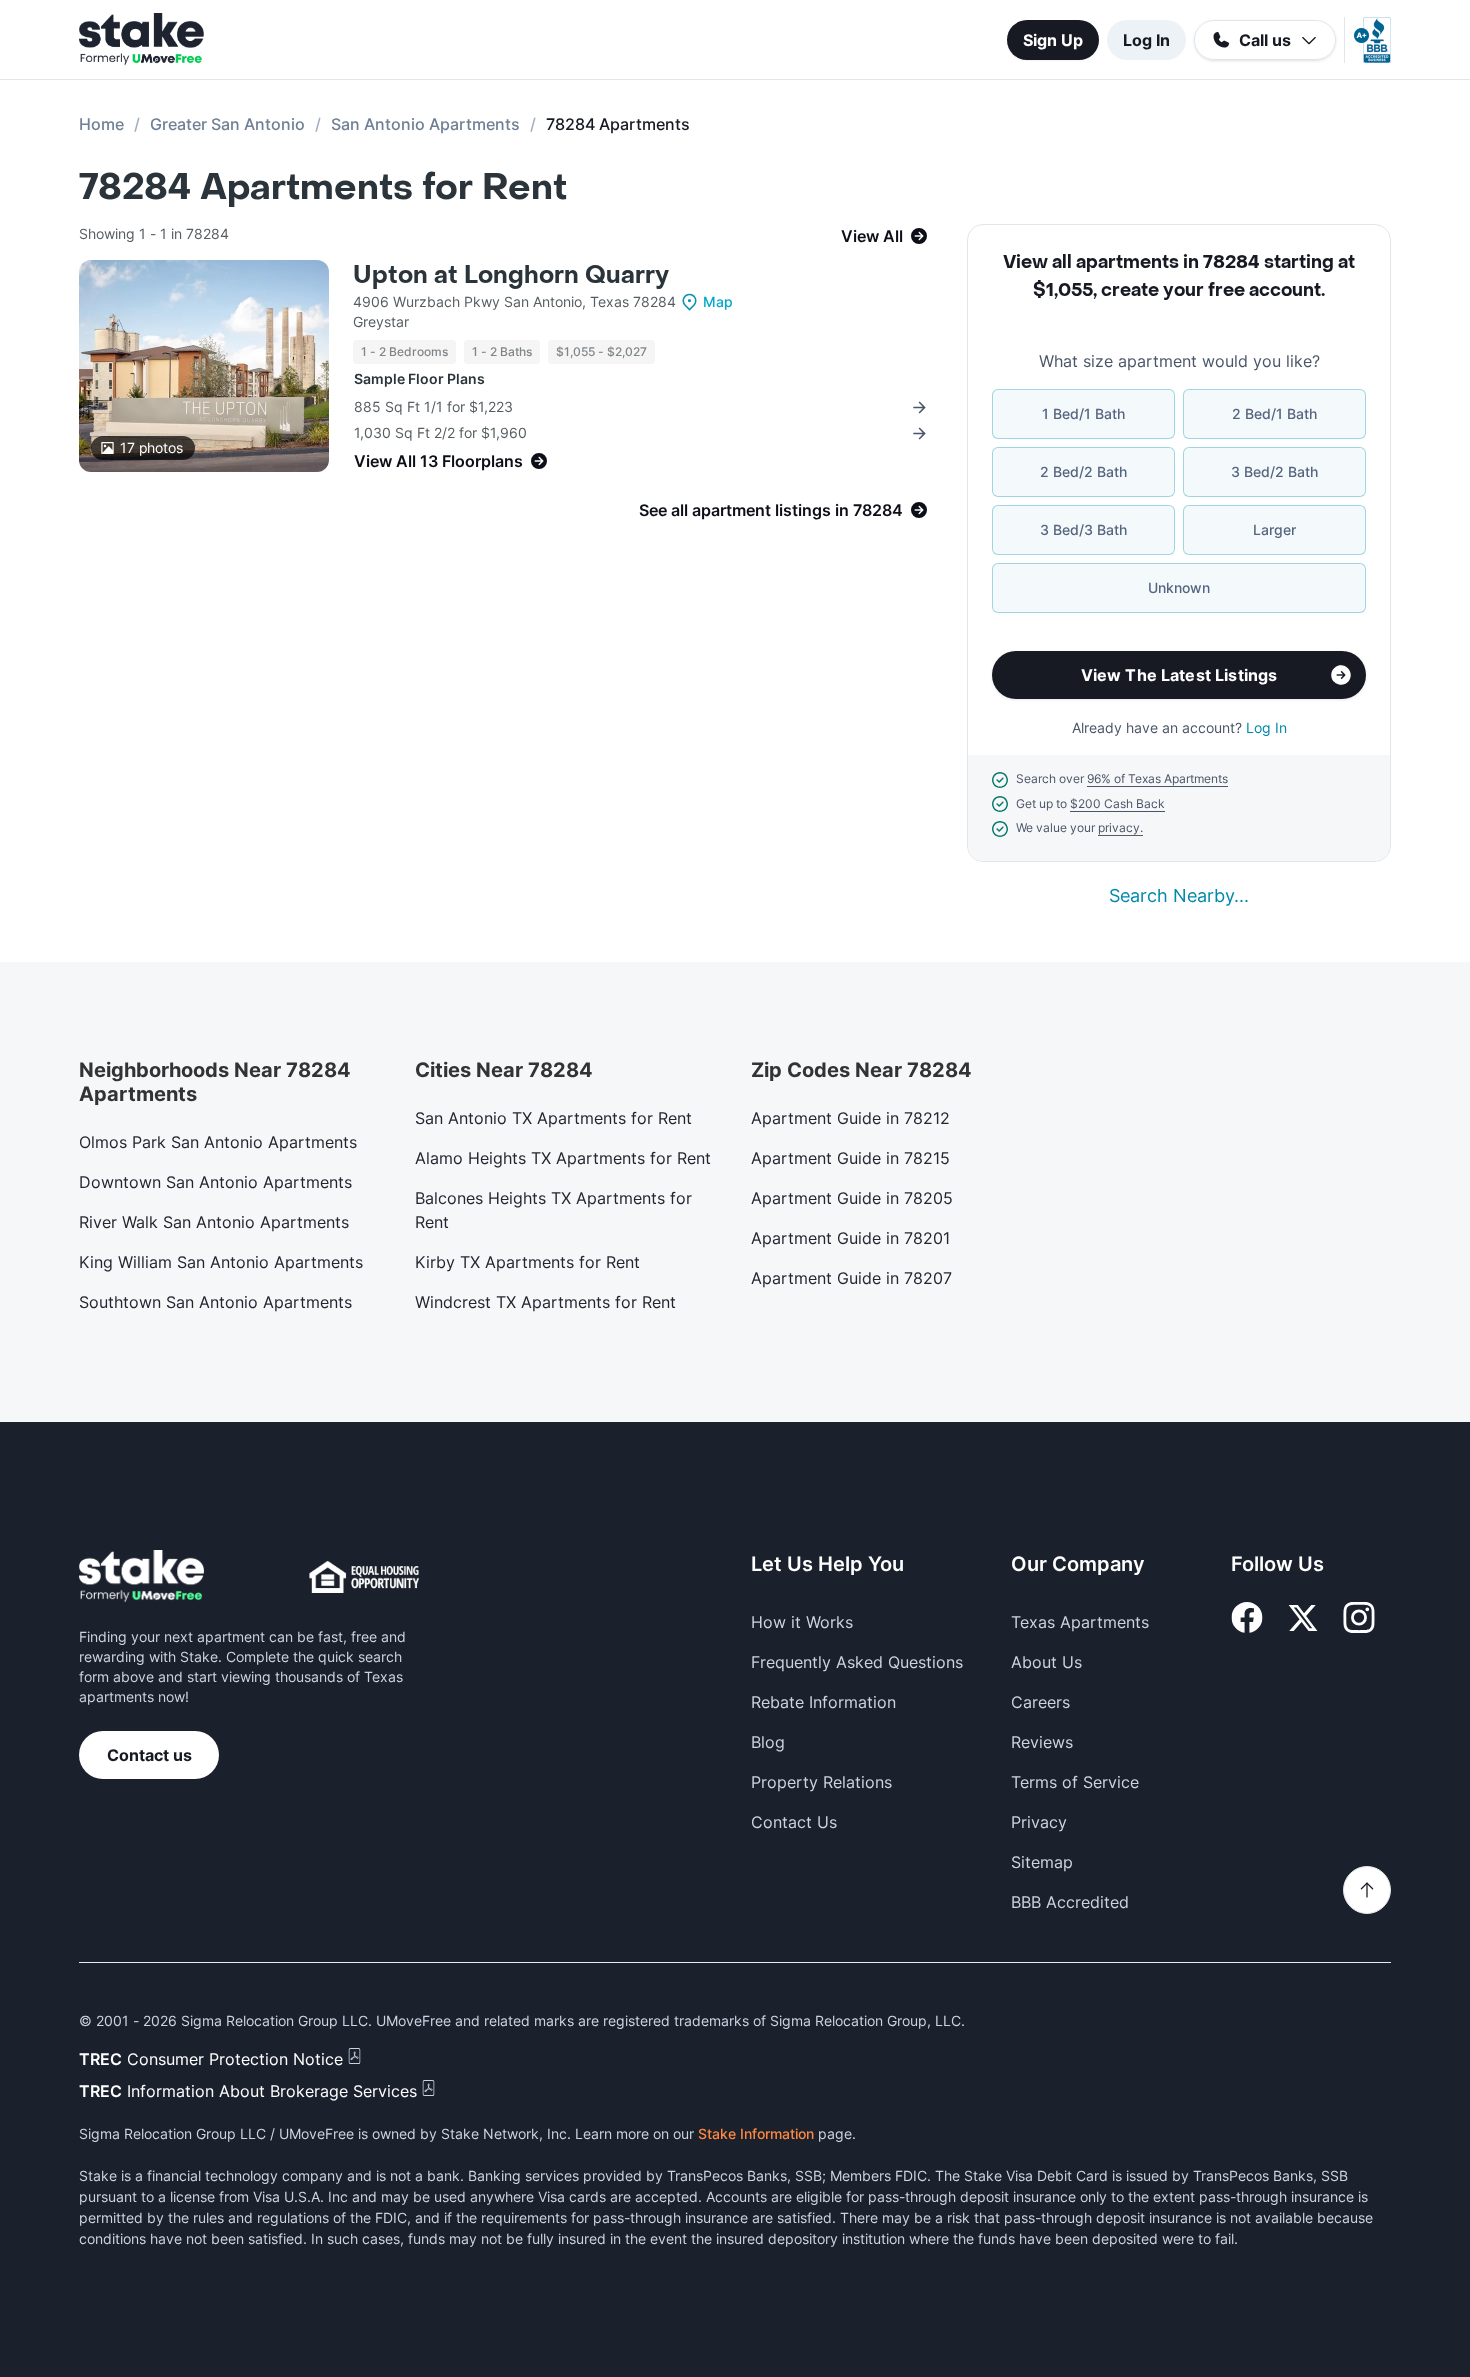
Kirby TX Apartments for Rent (527, 1262)
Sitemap (1042, 1862)
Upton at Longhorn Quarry (511, 275)
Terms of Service (1075, 1782)
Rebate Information (823, 1702)
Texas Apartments (1080, 1622)
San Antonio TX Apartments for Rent (553, 1118)
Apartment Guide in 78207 (851, 1278)
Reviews (1042, 1742)
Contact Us (794, 1822)
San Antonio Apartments (425, 124)
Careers (1040, 1702)
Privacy (1039, 1822)
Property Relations (821, 1782)
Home (101, 124)
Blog (768, 1742)
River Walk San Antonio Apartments (214, 1222)
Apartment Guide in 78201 (850, 1238)
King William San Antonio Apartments (221, 1262)
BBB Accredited (1070, 1902)
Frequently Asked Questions (857, 1662)
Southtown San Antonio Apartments (215, 1302)
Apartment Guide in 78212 (850, 1118)
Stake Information (756, 2133)
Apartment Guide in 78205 (852, 1198)
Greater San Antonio (227, 124)
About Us (1046, 1662)
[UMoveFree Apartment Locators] (141, 1576)
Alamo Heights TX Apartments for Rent (563, 1158)
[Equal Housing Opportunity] (364, 1577)
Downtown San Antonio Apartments (215, 1182)
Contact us (149, 1755)
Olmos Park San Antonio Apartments (218, 1142)
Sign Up (1053, 40)
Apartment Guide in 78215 (850, 1158)
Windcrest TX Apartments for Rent (545, 1302)
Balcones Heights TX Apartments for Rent (553, 1210)
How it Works (802, 1622)
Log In (1146, 40)
